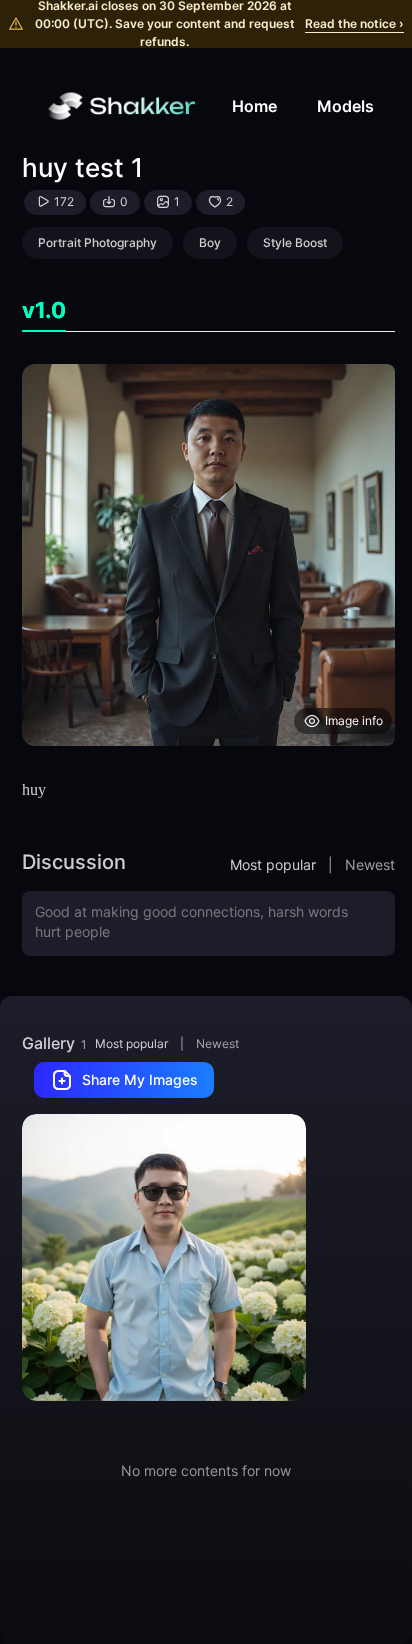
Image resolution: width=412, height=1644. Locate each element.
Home (254, 106)
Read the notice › (354, 23)
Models (345, 106)
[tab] (44, 310)
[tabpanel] (208, 555)
